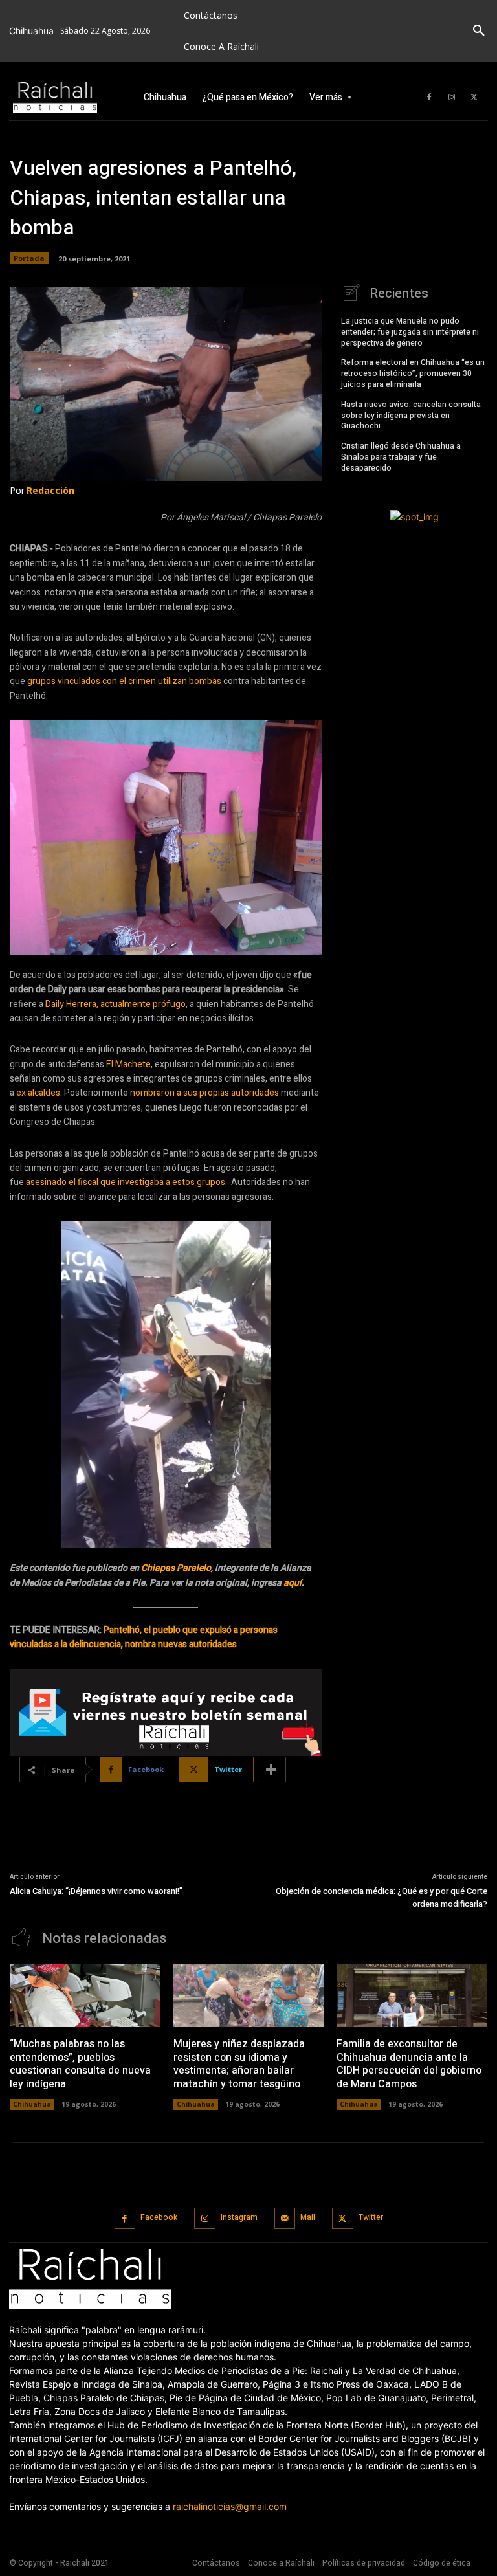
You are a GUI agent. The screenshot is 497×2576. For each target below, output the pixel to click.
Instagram (239, 2217)
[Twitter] (474, 98)
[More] (272, 1770)
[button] (479, 31)
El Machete (128, 1064)
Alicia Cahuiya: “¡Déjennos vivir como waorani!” (96, 1891)
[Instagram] (452, 98)
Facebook (159, 2217)
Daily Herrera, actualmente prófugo (116, 1004)
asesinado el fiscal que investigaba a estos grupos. (128, 1182)
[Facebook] (429, 98)
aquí (293, 1583)
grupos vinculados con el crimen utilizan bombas (124, 681)
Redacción (50, 490)
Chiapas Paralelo (176, 1568)
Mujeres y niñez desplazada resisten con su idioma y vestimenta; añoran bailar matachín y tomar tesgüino (239, 2064)
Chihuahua (32, 2104)
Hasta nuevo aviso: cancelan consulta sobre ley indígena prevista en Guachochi (411, 416)
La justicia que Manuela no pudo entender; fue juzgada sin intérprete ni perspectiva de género (410, 332)
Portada (29, 258)
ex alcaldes (38, 1093)
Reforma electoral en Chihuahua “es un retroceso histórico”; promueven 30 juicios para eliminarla (413, 373)
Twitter (371, 2217)
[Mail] (285, 2218)
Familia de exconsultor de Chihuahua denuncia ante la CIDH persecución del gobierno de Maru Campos (409, 2064)
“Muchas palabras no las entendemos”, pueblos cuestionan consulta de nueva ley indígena (80, 2064)
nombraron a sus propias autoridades (204, 1093)
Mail (308, 2217)
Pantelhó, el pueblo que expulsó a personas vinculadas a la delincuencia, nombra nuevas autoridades (144, 1637)
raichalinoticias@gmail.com (230, 2506)
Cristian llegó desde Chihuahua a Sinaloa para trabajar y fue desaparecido (401, 457)
